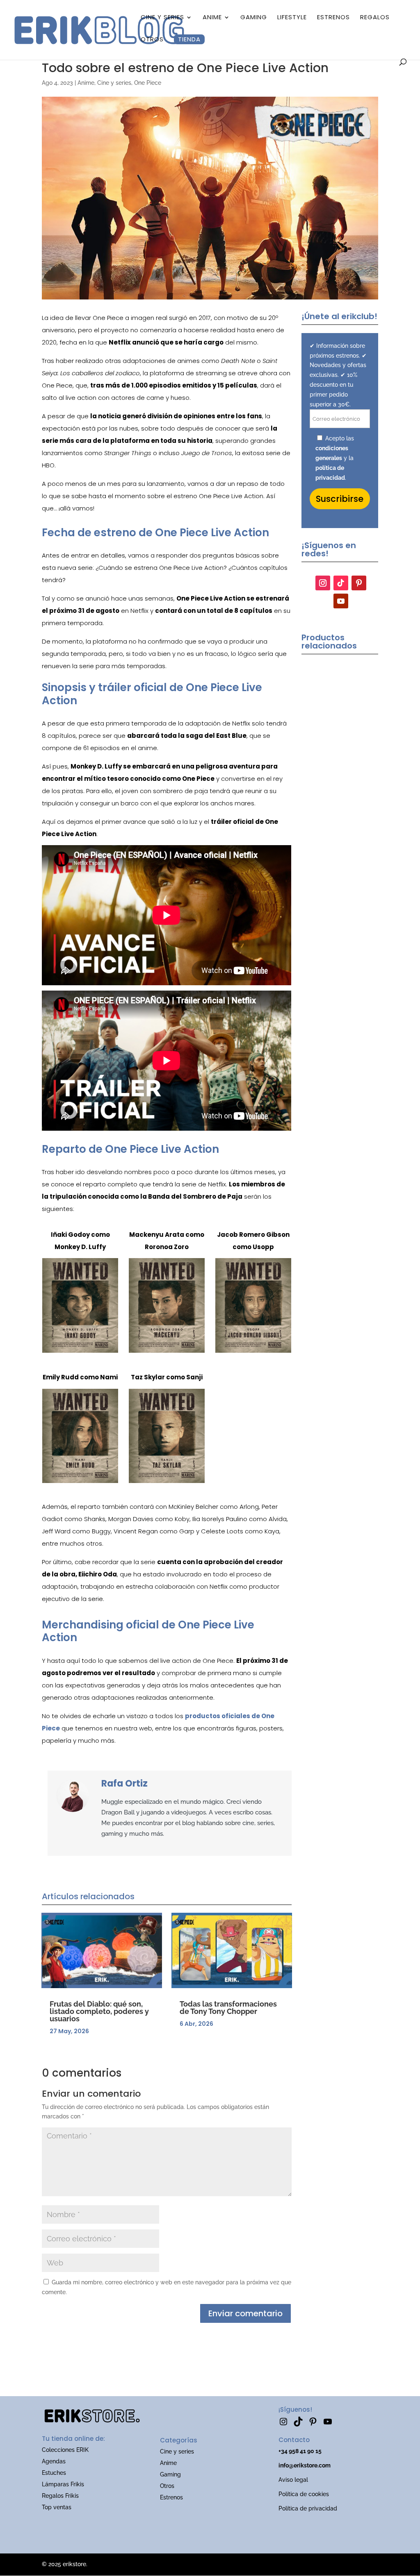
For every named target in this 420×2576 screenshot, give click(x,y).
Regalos (375, 17)
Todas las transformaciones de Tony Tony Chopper (228, 2008)
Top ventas (57, 2507)
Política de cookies (304, 2494)
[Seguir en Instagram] (323, 583)
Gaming (254, 17)
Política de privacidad (308, 2508)
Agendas (54, 2461)
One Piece (148, 83)
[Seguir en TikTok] (341, 583)
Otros (152, 39)
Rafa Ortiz (124, 1783)
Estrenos (333, 17)
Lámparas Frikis (63, 2484)
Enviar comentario (245, 2313)
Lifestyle (292, 17)
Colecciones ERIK (65, 2450)
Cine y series (162, 17)
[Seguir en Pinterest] (359, 583)
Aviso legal (293, 2480)
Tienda (189, 39)
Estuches (54, 2473)
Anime (212, 17)
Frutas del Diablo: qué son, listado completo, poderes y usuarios (99, 2011)
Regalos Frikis (60, 2496)
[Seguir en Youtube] (341, 601)
